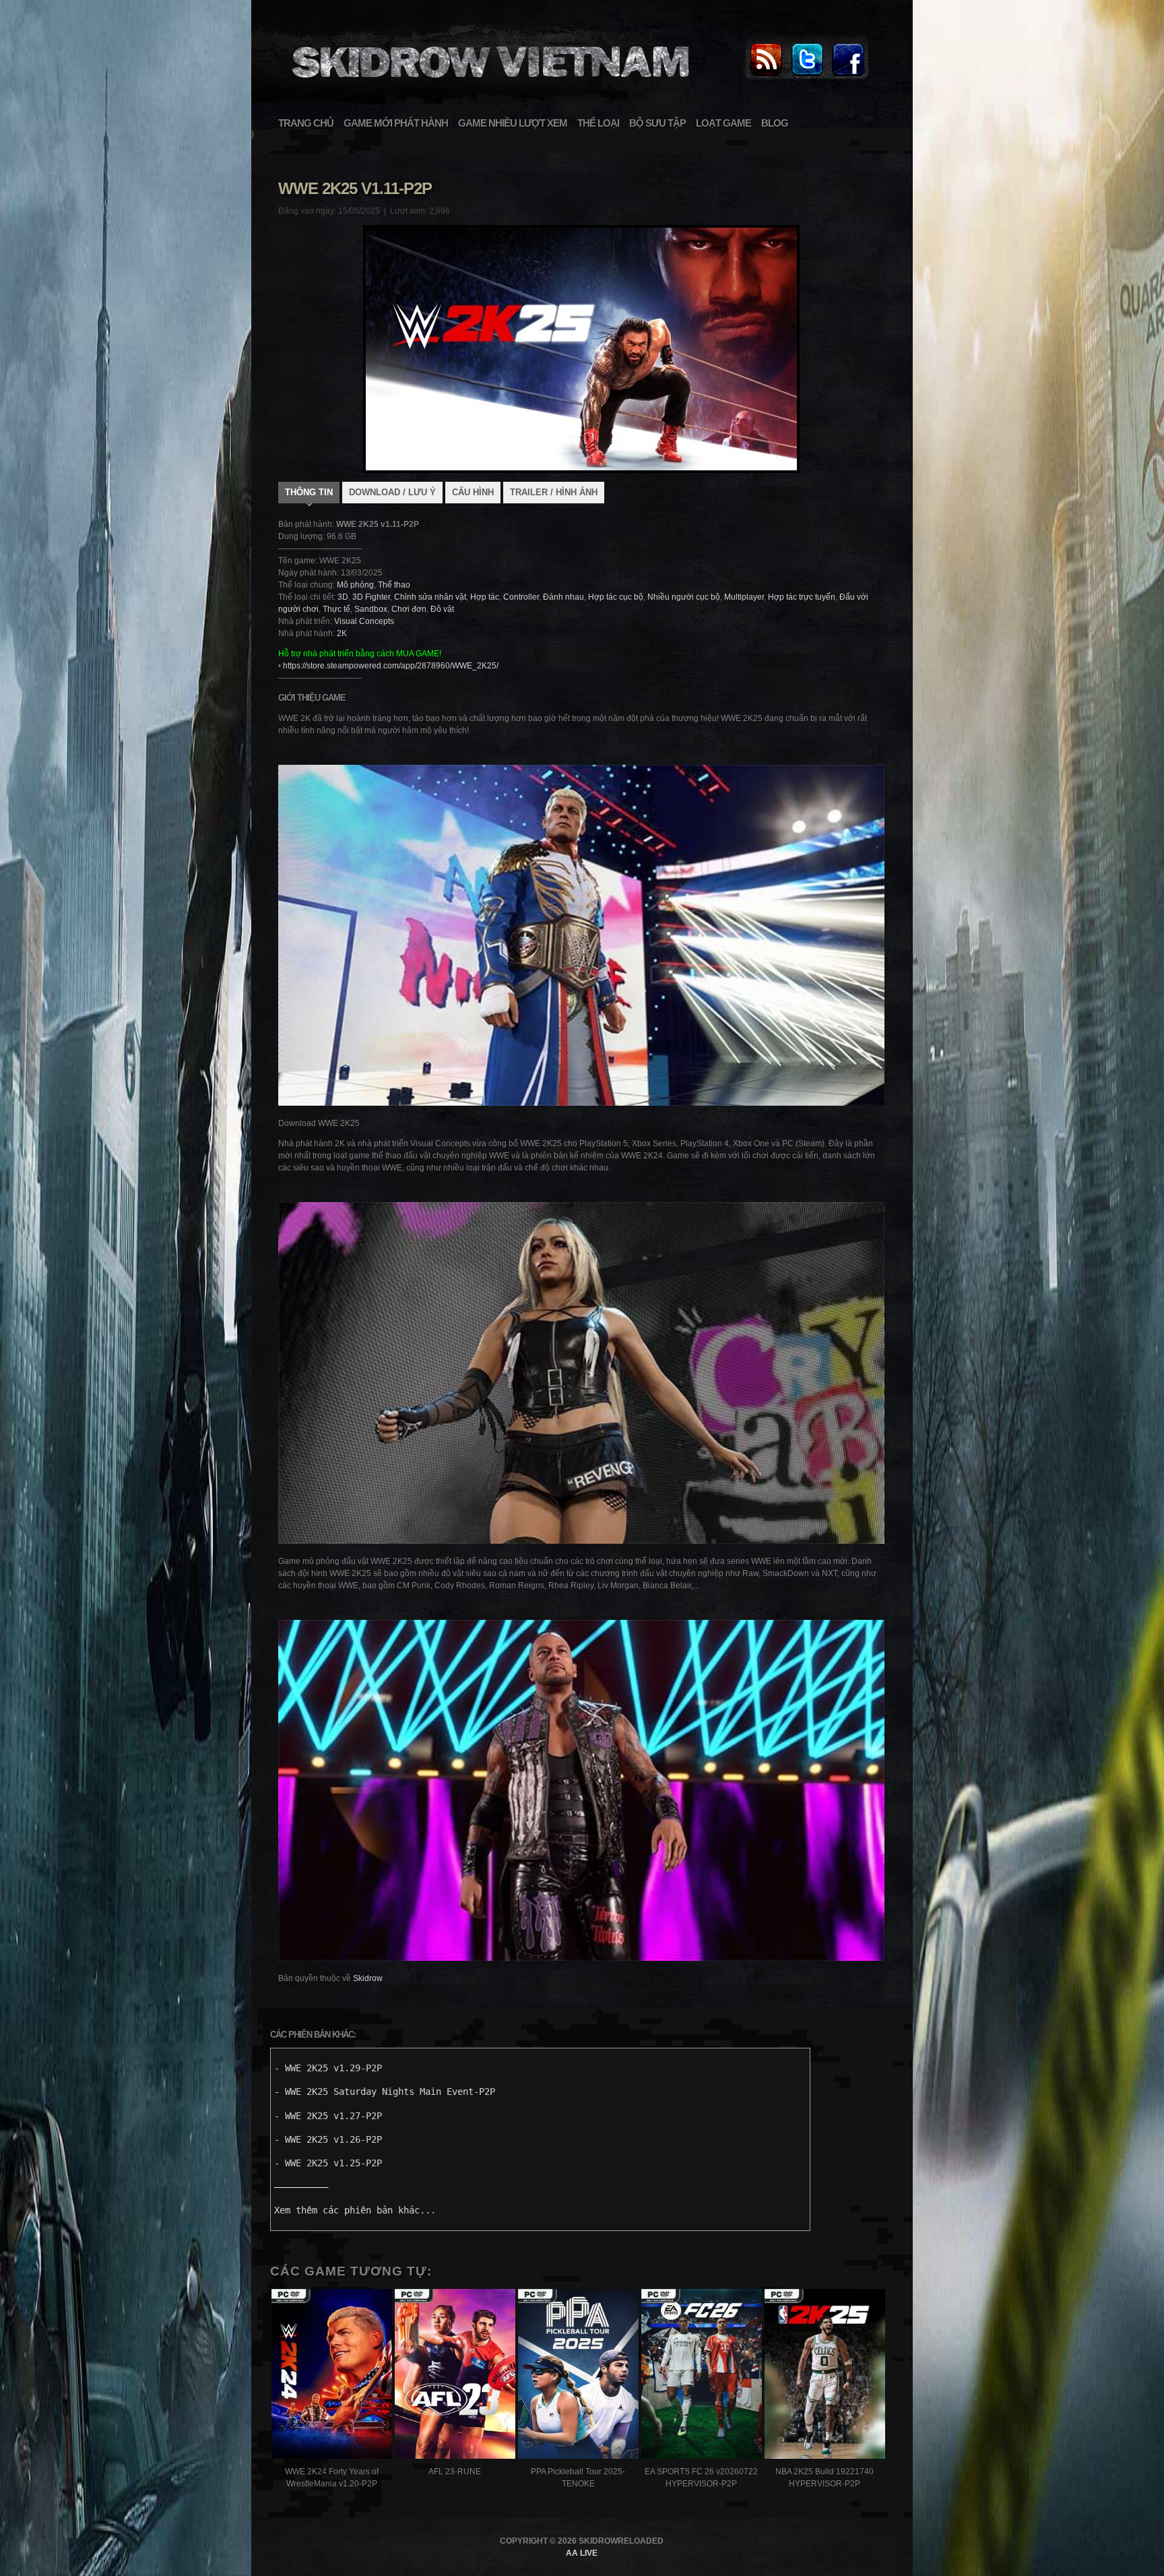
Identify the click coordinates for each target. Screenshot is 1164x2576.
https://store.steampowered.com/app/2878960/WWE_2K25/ (391, 666)
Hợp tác (485, 597)
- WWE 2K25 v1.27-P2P (328, 2116)
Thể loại (598, 123)
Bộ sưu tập (657, 123)
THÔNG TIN (309, 492)
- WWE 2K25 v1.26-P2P (328, 2139)
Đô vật (442, 609)
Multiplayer (744, 597)
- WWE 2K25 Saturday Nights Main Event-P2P (385, 2092)
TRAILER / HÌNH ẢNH (554, 492)
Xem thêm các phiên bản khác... (355, 2210)
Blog (775, 123)
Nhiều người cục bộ (684, 597)
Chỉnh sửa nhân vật (430, 597)
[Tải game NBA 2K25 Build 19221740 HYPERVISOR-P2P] (825, 2376)
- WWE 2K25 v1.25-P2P (328, 2163)
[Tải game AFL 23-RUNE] (455, 2376)
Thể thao (394, 585)
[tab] (309, 494)
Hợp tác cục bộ (616, 597)
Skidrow (368, 1978)
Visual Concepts (364, 621)
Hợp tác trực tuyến (802, 597)
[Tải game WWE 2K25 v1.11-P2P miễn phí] (488, 85)
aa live (582, 2553)
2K (342, 633)
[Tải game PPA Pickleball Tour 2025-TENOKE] (578, 2376)
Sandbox (371, 609)
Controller (521, 597)
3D (343, 597)
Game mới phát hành (396, 123)
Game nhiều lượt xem (513, 123)
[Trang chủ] (766, 77)
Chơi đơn (409, 609)
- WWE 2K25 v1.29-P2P (328, 2068)
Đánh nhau (563, 597)
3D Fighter (371, 597)
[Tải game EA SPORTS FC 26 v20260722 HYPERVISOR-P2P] (702, 2376)
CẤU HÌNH (473, 492)
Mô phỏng (355, 585)
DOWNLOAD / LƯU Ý (392, 492)
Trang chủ (306, 123)
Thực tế (336, 609)
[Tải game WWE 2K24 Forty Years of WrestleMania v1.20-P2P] (332, 2376)
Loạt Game (723, 123)
